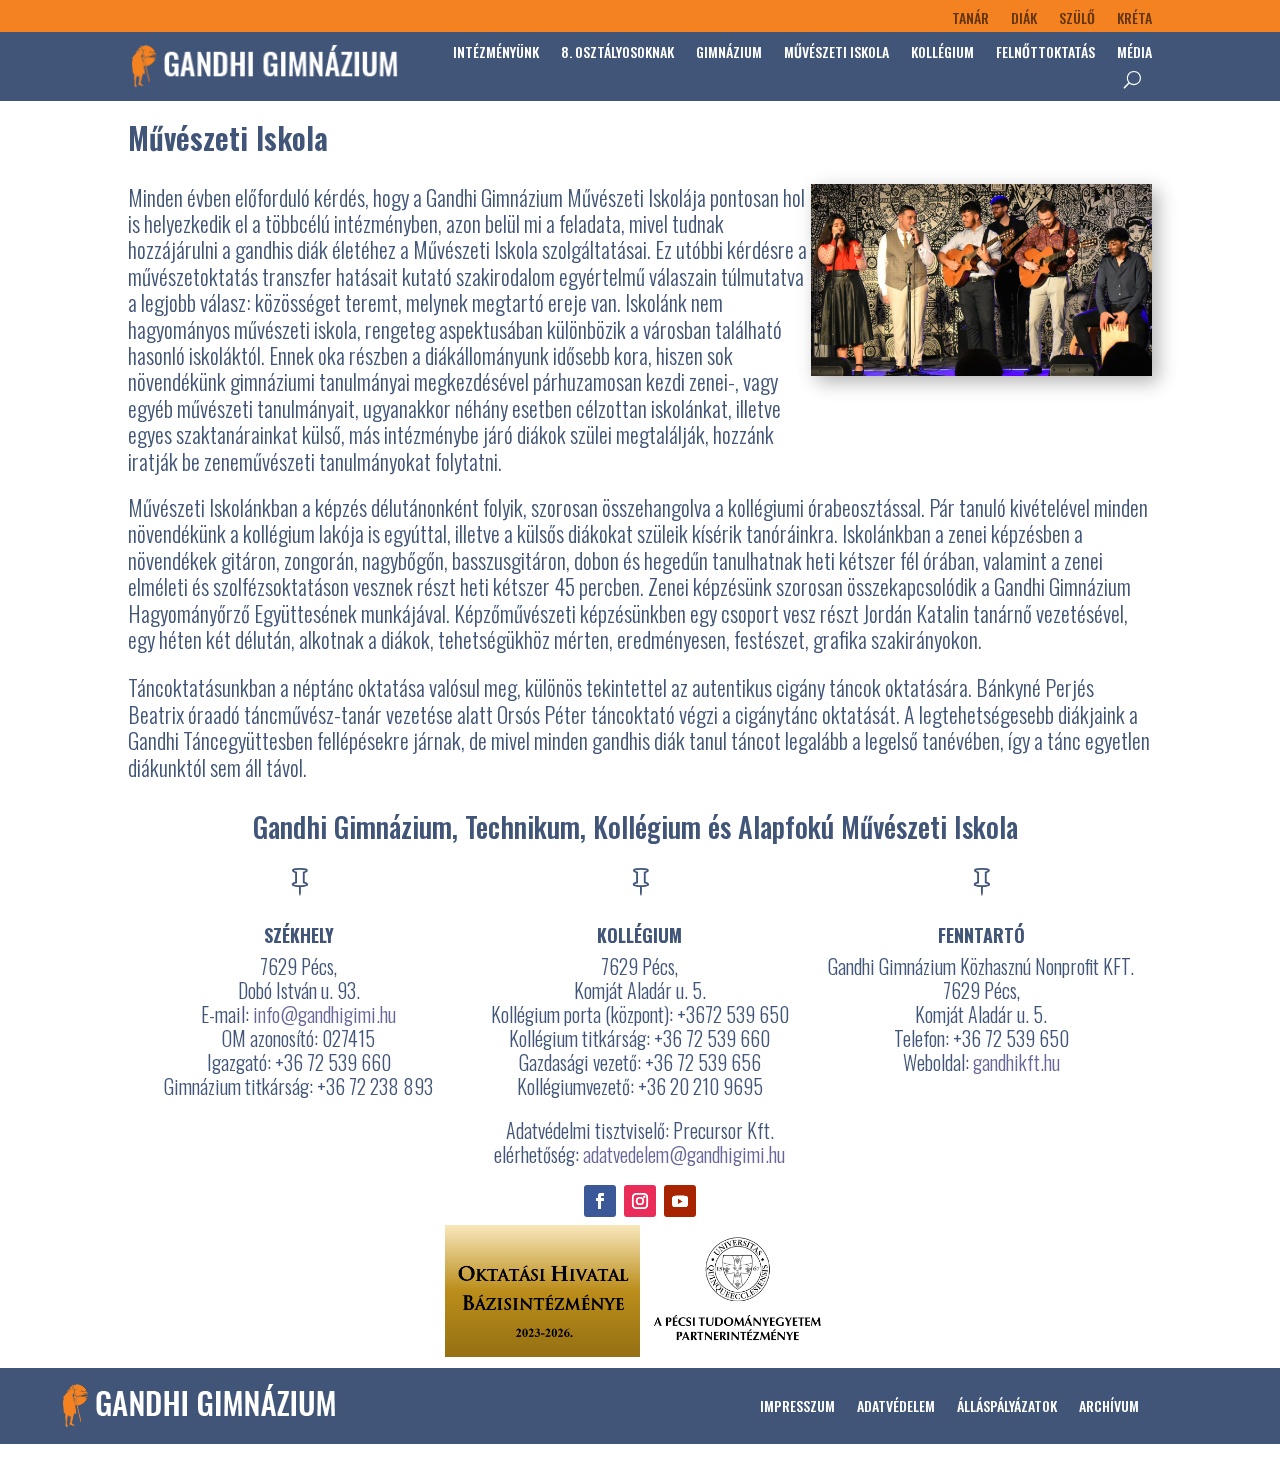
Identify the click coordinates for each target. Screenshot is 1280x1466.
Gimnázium (729, 52)
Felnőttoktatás (1045, 52)
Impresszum (797, 1405)
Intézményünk (496, 52)
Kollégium (942, 52)
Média (1134, 52)
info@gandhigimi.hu (324, 1014)
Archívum (1109, 1405)
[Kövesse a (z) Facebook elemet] (600, 1201)
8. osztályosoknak (617, 52)
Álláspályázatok (1007, 1405)
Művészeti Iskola (836, 52)
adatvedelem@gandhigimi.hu (684, 1154)
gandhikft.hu (1016, 1062)
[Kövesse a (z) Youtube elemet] (680, 1201)
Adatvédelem (896, 1405)
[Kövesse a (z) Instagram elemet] (640, 1201)
